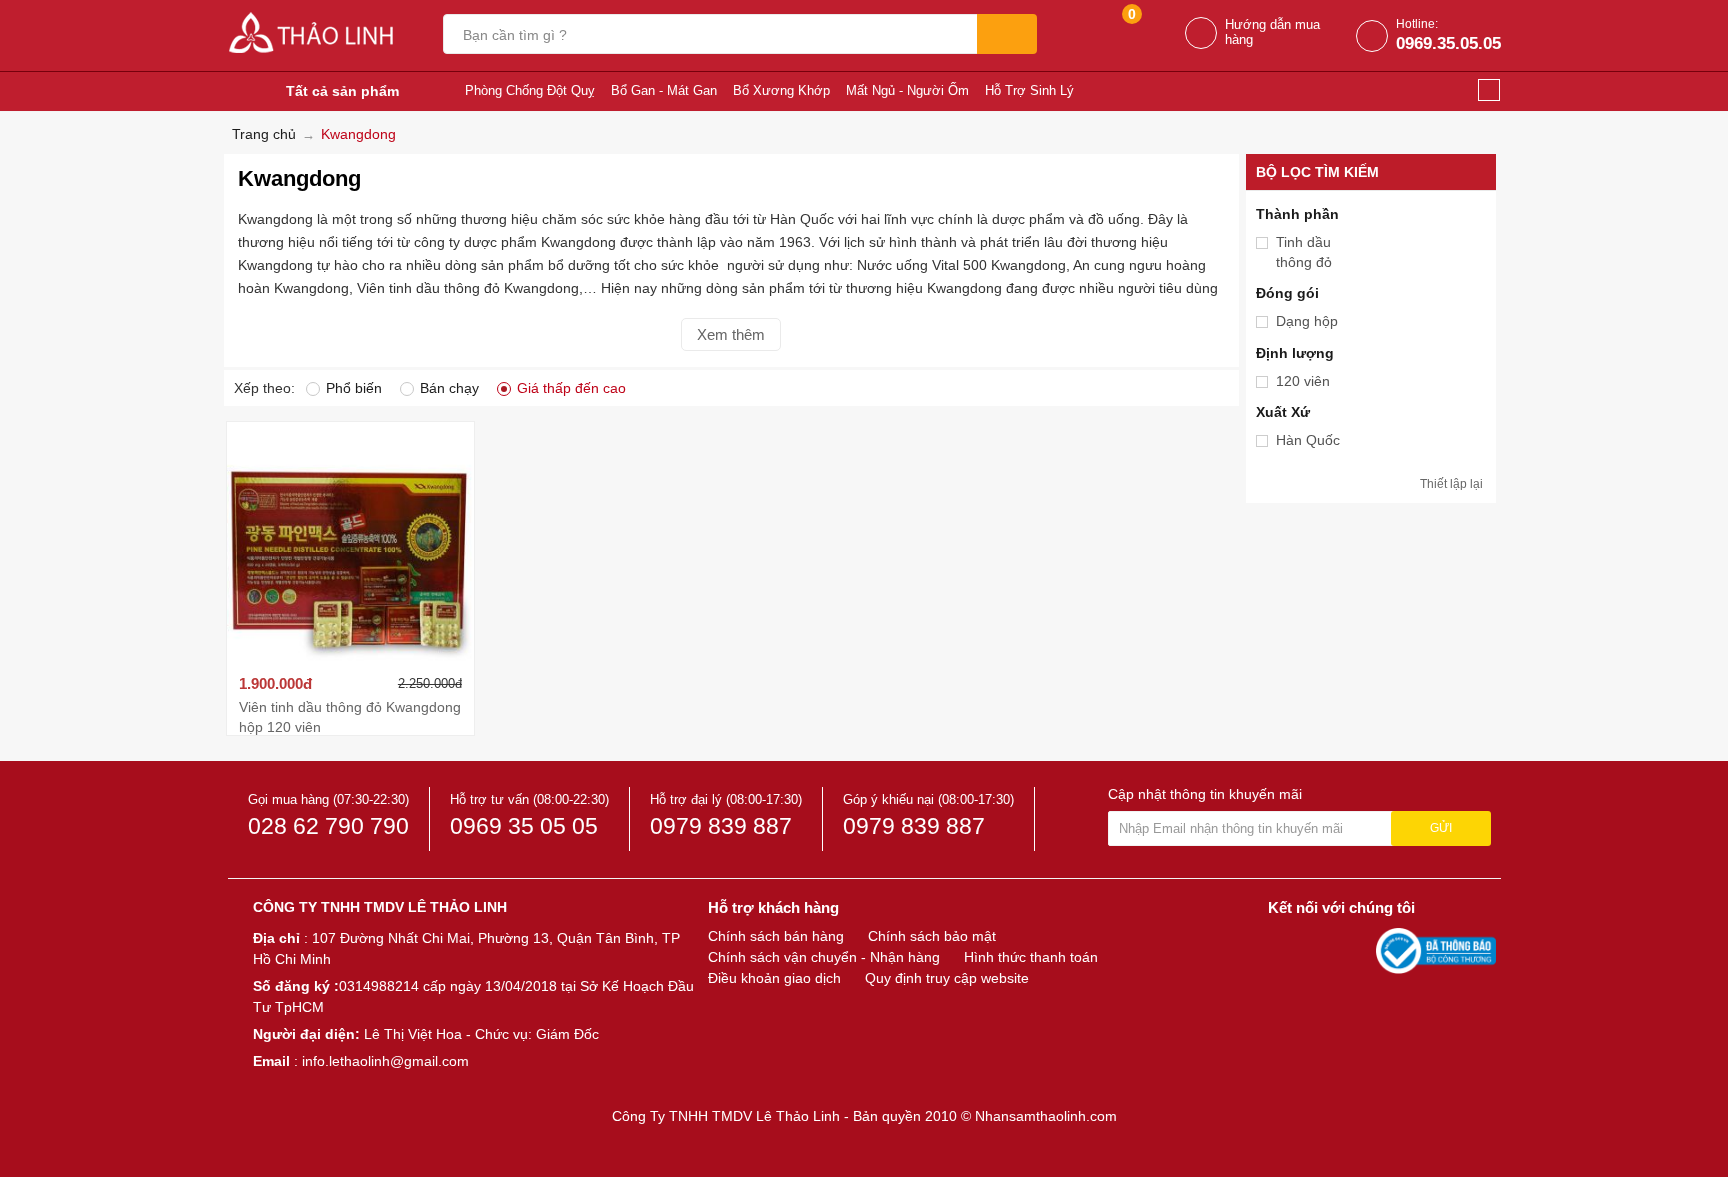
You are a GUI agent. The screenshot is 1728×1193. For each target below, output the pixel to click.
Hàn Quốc (1308, 440)
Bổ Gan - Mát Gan (664, 90)
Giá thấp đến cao (571, 388)
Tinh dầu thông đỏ (1304, 252)
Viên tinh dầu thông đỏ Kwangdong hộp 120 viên (350, 717)
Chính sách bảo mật (932, 936)
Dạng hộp (1307, 321)
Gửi (1441, 828)
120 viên (1303, 381)
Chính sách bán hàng (776, 936)
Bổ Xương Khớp (781, 90)
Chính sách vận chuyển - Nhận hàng (824, 957)
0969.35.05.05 (1448, 43)
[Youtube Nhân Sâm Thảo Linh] (1322, 950)
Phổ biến (354, 388)
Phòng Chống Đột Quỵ (530, 90)
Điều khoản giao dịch (774, 978)
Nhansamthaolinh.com (1046, 1116)
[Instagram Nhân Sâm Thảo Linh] (1356, 950)
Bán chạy (449, 388)
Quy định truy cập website (947, 978)
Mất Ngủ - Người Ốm (907, 90)
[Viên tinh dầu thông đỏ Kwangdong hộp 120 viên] (351, 545)
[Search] (1007, 34)
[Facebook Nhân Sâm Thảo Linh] (1286, 950)
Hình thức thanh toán (1031, 957)
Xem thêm (731, 334)
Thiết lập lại (1451, 484)
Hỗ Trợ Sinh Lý (1029, 90)
